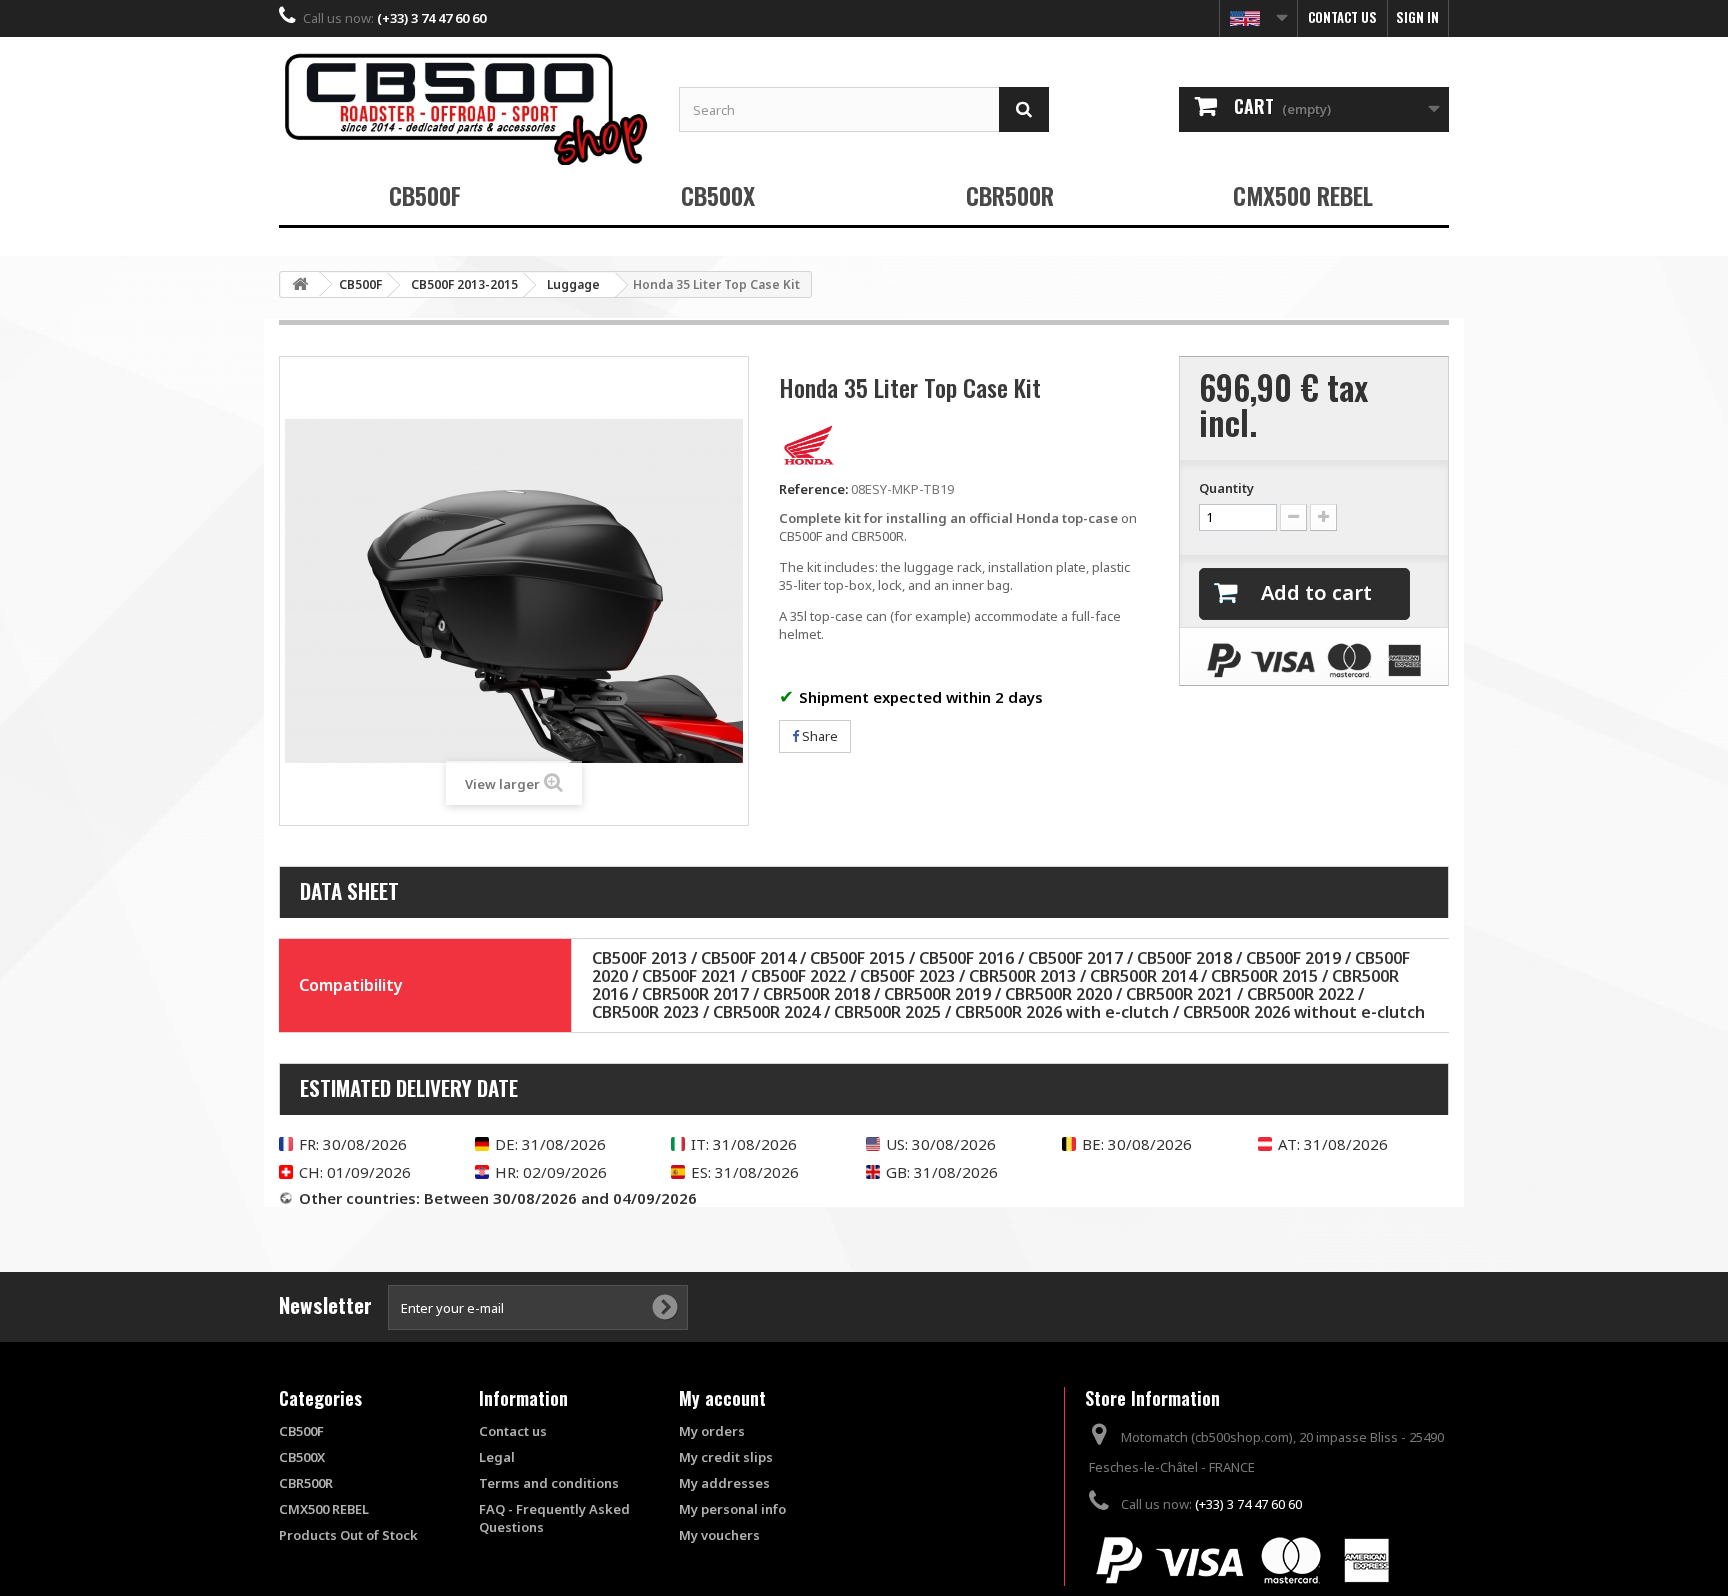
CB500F (425, 195)
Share (818, 736)
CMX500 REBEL (1303, 195)
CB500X (718, 195)
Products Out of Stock (348, 1535)
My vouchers (719, 1535)
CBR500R (1010, 195)
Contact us (1342, 17)
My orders (712, 1431)
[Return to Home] (300, 284)
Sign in (1417, 17)
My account (722, 1398)
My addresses (724, 1483)
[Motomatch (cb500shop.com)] (464, 108)
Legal (497, 1457)
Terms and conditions (549, 1483)
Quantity (1226, 488)
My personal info (732, 1509)
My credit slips (726, 1457)
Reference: (813, 489)
